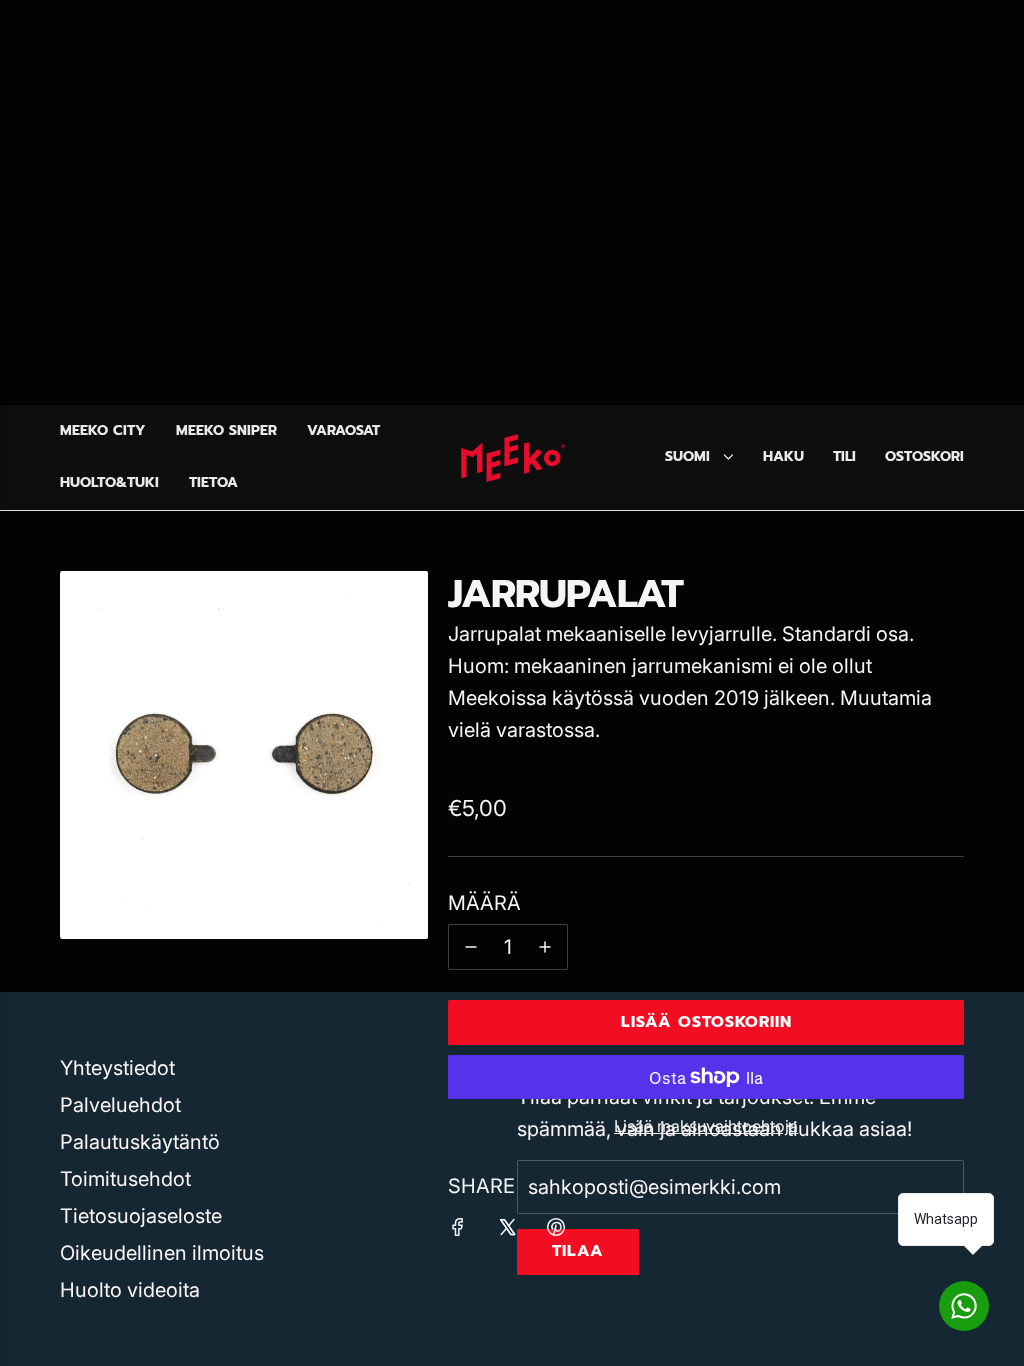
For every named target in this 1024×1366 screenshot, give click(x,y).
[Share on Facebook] (458, 1230)
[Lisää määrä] (545, 947)
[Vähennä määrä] (471, 947)
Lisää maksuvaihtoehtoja (706, 1126)
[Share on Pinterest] (556, 1230)
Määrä (484, 903)
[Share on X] (507, 1230)
